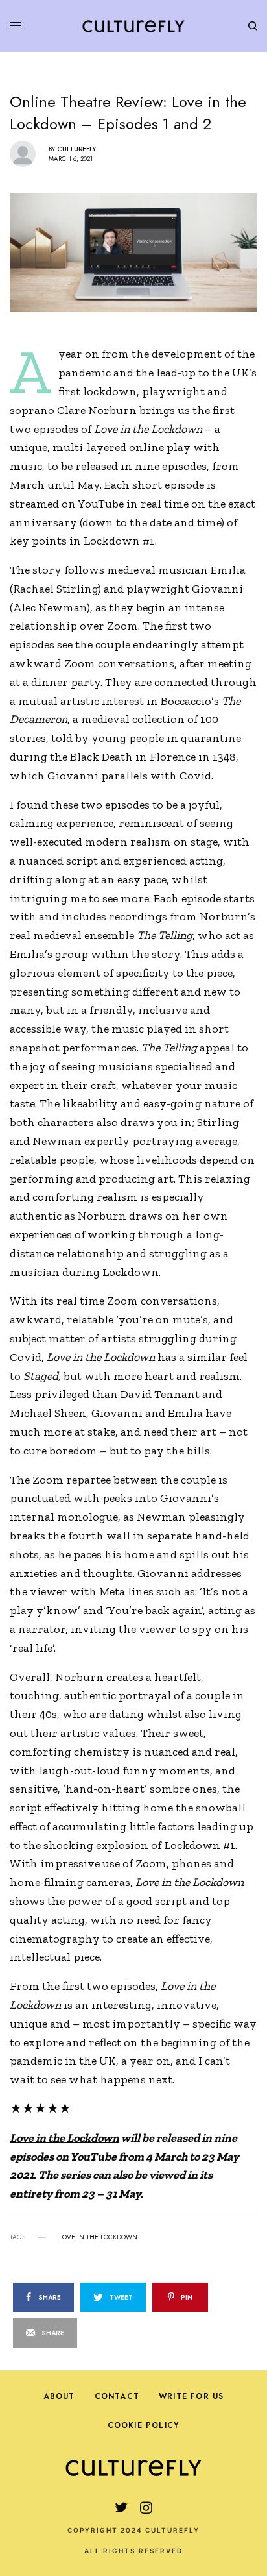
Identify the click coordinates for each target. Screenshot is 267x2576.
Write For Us (191, 2396)
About (59, 2396)
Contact (117, 2396)
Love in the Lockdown (64, 2138)
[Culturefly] (133, 26)
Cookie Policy (144, 2425)
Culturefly (76, 149)
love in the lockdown (98, 2237)
